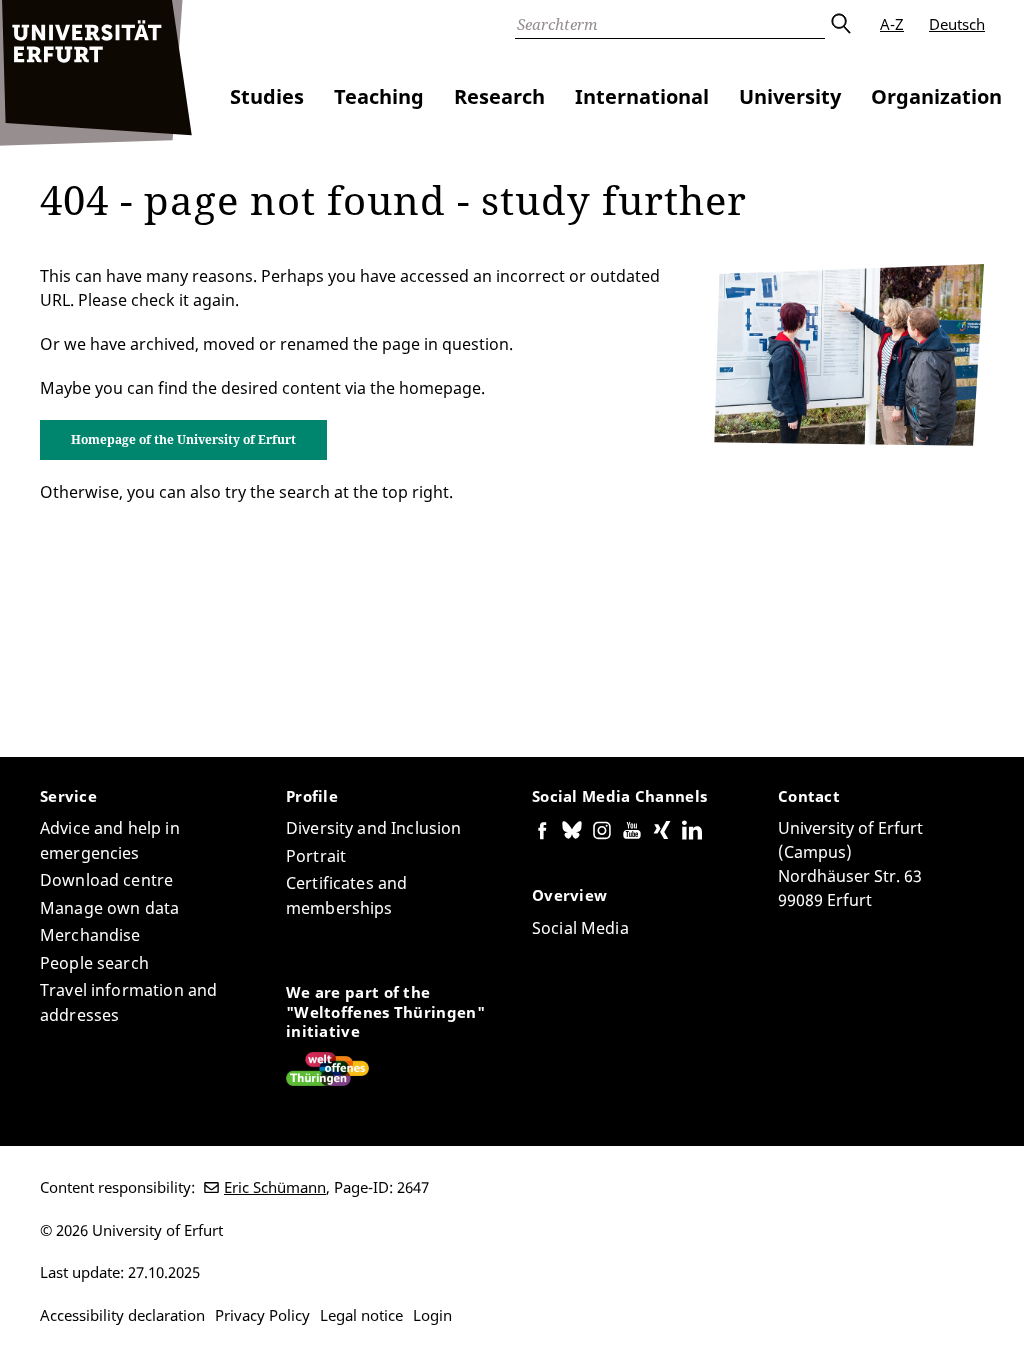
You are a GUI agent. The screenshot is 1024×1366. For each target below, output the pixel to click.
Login (432, 1315)
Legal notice (361, 1315)
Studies (267, 96)
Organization (936, 96)
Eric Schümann (275, 1187)
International (642, 96)
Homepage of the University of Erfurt (183, 439)
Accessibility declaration (122, 1315)
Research (499, 96)
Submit (840, 24)
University (790, 96)
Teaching (379, 96)
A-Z (892, 24)
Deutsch (957, 24)
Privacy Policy (262, 1315)
